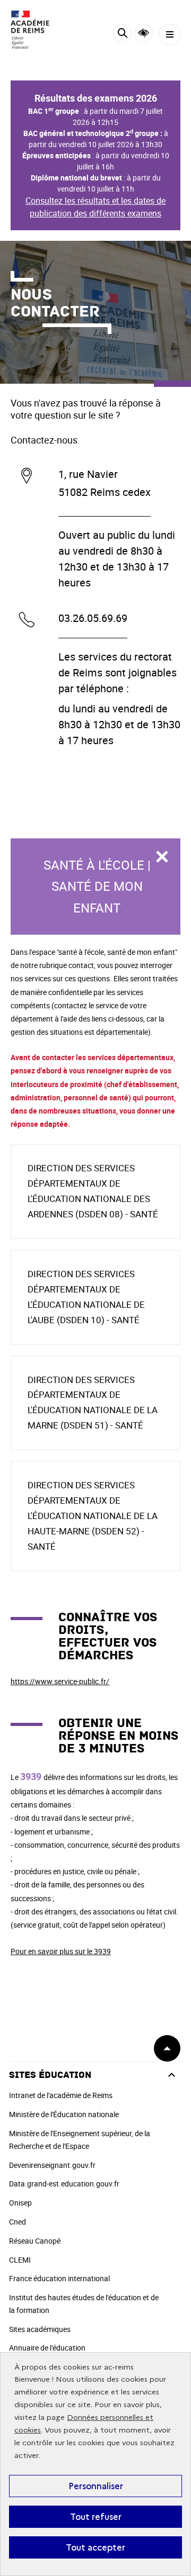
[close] (162, 857)
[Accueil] (40, 30)
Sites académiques (40, 2329)
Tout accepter (95, 2547)
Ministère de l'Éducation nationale (64, 2114)
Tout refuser (96, 2517)
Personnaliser (96, 2486)
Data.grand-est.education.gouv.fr (64, 2184)
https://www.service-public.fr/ (60, 1681)
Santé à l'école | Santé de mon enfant (97, 887)
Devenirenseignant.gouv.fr (52, 2165)
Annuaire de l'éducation (47, 2348)
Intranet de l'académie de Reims (61, 2095)
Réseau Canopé (35, 2241)
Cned (18, 2222)
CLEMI (20, 2260)
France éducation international (59, 2278)
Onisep (20, 2203)
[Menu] (170, 35)
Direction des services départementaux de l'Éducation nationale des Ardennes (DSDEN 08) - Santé (93, 1191)
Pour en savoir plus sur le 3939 (61, 1951)
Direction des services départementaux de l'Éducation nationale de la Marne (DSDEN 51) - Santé (93, 1403)
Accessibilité (144, 33)
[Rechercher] (122, 35)
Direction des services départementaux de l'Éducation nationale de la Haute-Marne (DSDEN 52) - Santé (93, 1516)
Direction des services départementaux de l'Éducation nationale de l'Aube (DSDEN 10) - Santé (86, 1297)
